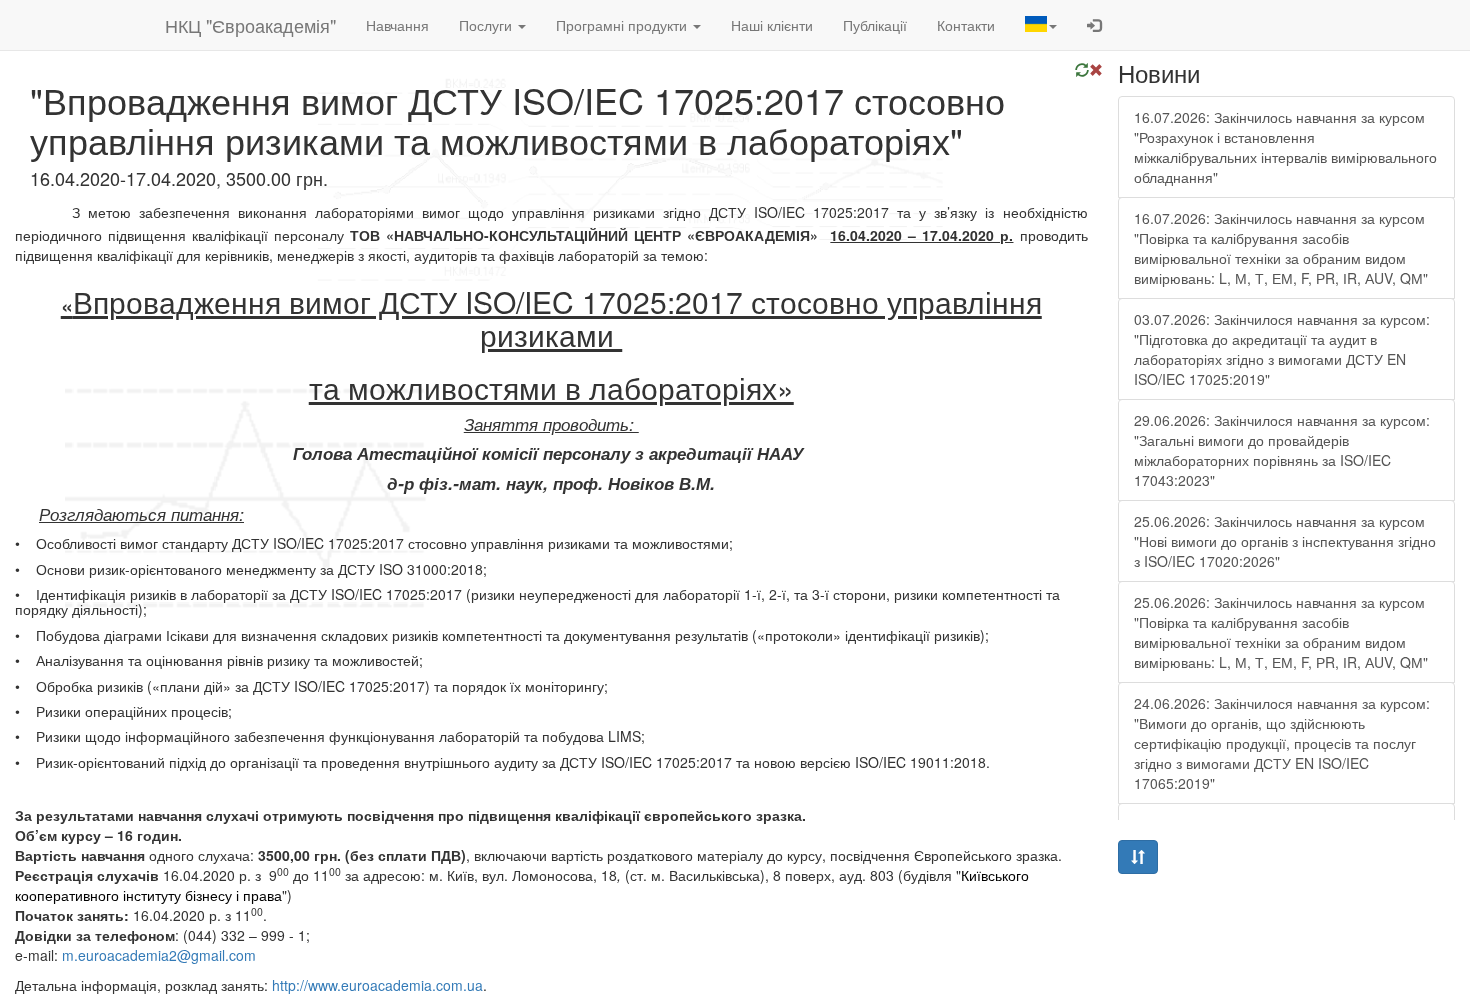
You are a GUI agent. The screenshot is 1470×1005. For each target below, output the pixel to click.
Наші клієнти (772, 25)
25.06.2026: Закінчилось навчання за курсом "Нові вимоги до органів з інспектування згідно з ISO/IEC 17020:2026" (1285, 541)
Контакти (966, 25)
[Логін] (1094, 25)
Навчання (397, 25)
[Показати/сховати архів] (1138, 857)
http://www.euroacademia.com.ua (377, 985)
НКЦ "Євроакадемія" (250, 25)
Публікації (875, 25)
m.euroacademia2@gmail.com (159, 955)
